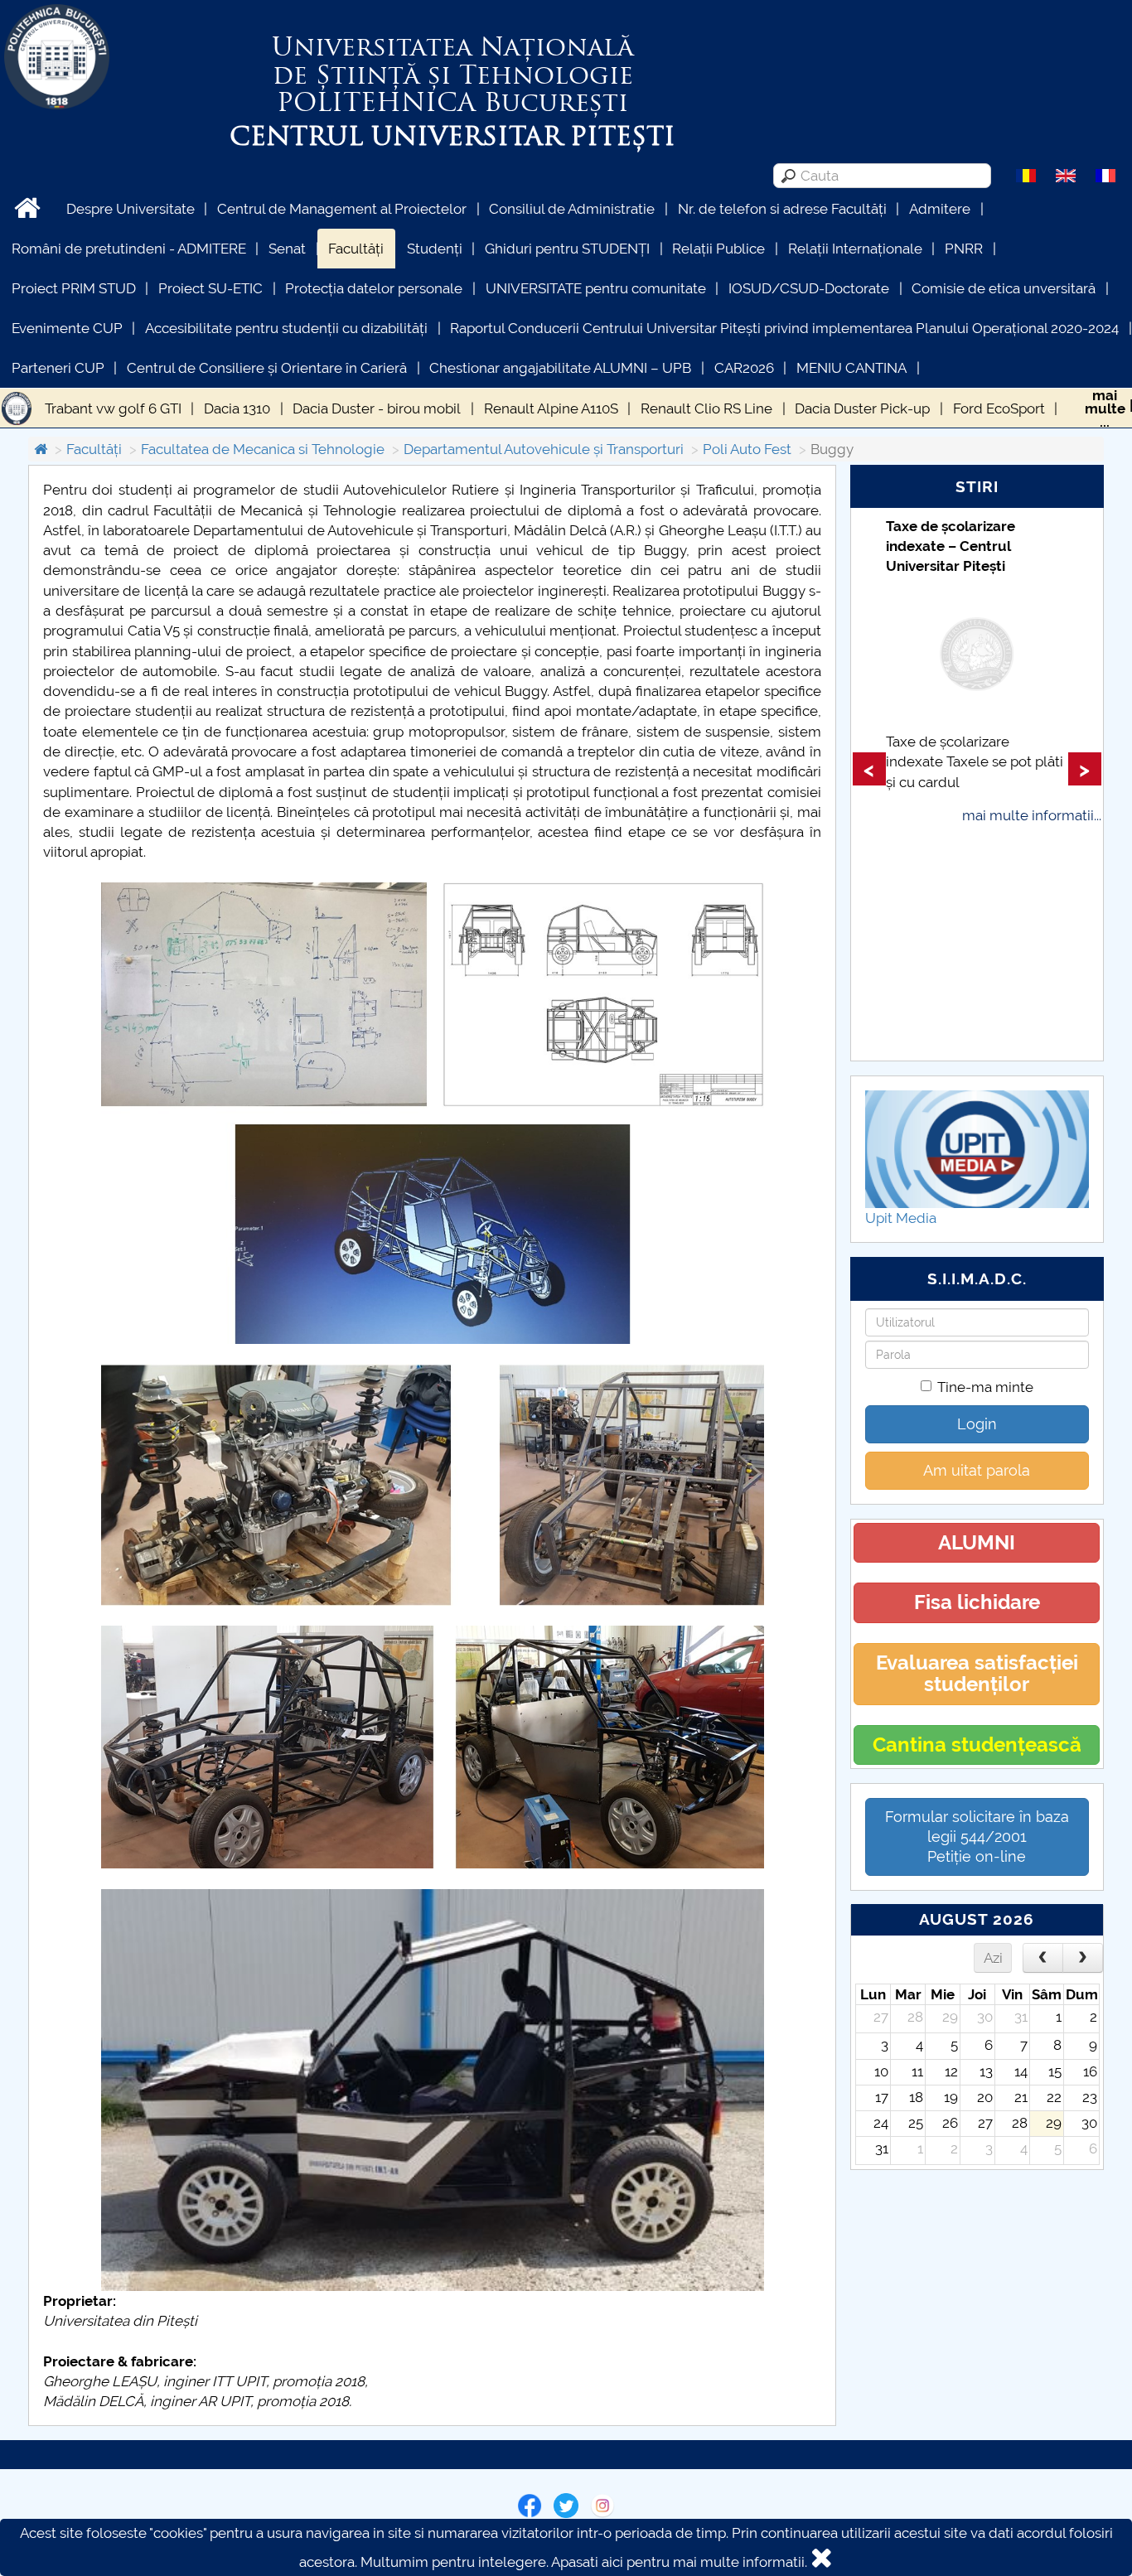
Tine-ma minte (985, 1387)
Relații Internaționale (855, 249)
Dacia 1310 (237, 408)
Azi (993, 1958)
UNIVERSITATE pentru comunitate (596, 288)
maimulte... (1105, 408)
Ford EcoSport (999, 408)
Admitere (940, 209)
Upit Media (901, 1218)
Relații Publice (718, 249)
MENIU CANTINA (851, 368)
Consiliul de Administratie (572, 209)
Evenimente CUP (67, 328)
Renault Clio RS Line (706, 408)
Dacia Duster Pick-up (862, 408)
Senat (287, 249)
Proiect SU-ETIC (210, 288)
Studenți (435, 249)
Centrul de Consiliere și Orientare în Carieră (267, 368)
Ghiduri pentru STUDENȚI (567, 249)
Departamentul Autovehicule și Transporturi (544, 449)
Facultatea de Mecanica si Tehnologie (263, 449)
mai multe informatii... (1032, 815)
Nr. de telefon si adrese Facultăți (782, 209)
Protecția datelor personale (374, 288)
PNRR (964, 249)
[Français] (1105, 175)
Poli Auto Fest (747, 449)
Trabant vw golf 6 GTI (113, 408)
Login (977, 1424)
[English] (1066, 175)
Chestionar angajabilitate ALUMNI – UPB (560, 368)
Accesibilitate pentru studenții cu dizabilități (286, 328)
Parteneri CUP (58, 368)
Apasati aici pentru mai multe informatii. (679, 2562)
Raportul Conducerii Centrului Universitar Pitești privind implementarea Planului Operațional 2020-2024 (784, 328)
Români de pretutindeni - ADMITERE (129, 249)
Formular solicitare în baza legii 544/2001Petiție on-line (977, 1837)
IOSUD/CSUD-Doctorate (809, 288)
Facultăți (356, 249)
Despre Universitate (131, 209)
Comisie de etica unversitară (1004, 288)
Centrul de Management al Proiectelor (342, 209)
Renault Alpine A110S (551, 408)
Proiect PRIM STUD (74, 288)
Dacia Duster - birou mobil (377, 408)
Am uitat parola (977, 1470)
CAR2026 (744, 368)
